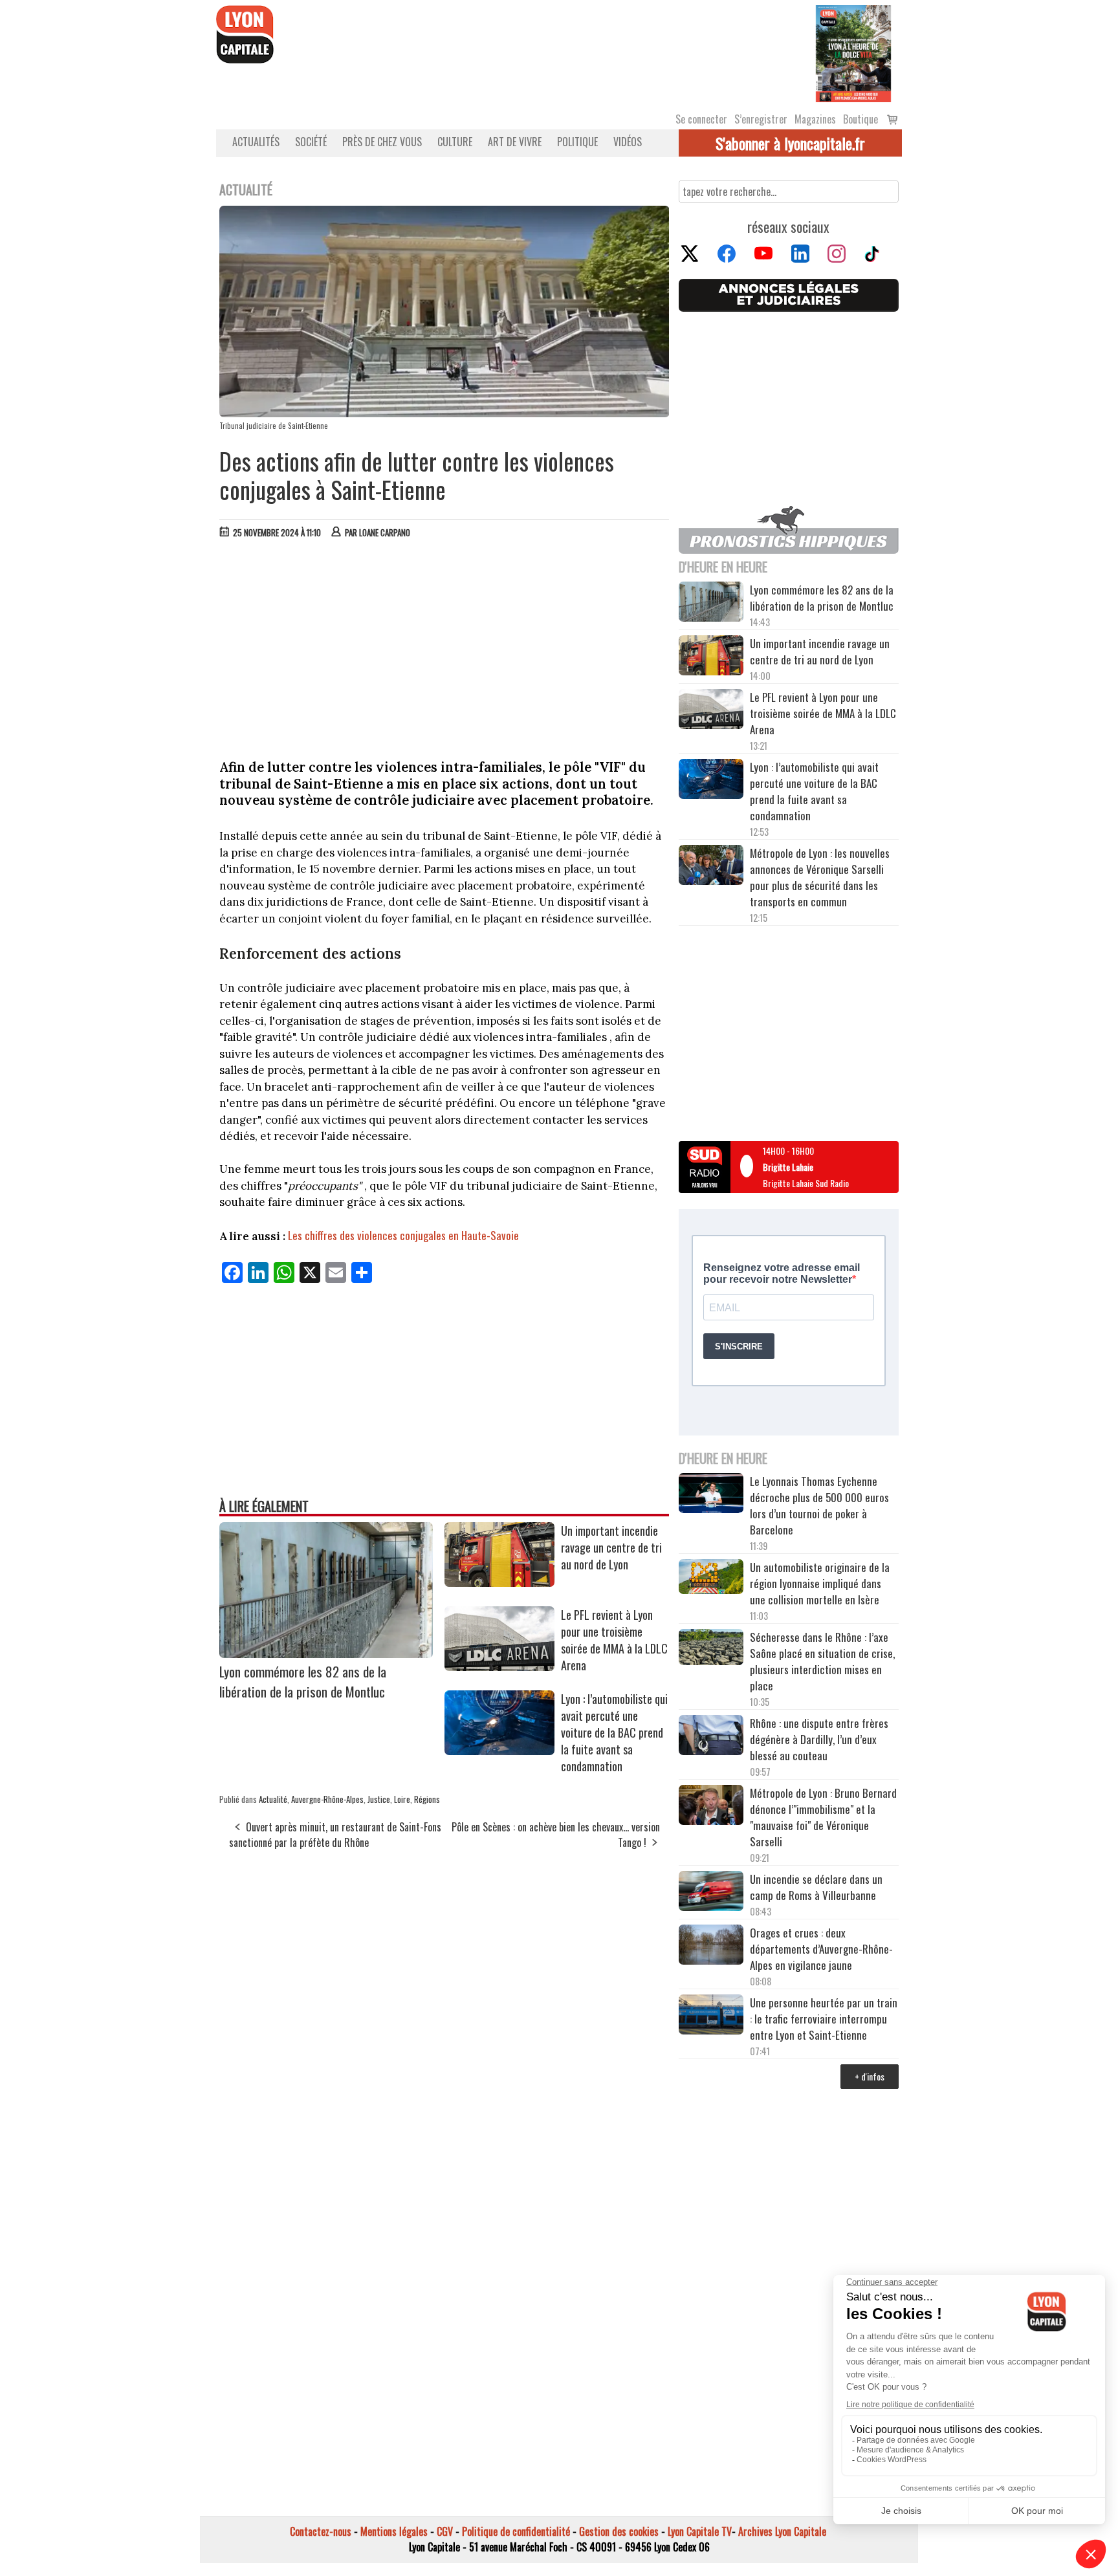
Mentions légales (394, 2531)
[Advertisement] (444, 646)
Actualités (256, 142)
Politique (577, 142)
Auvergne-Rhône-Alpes (327, 1799)
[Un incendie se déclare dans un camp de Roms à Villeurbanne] (711, 1893)
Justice (379, 1799)
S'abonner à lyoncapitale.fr (790, 143)
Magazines (815, 119)
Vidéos (628, 142)
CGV (445, 2531)
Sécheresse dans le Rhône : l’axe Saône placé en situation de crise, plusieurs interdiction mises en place (822, 1661)
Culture (455, 142)
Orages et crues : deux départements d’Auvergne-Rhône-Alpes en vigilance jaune (821, 1949)
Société (311, 142)
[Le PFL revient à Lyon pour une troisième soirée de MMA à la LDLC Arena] (499, 1666)
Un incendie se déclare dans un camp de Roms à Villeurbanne (816, 1887)
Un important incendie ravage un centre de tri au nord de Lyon (611, 1547)
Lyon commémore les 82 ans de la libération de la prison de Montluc (303, 1681)
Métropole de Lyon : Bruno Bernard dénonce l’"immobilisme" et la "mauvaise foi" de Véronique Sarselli (823, 1817)
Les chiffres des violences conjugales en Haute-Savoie (403, 1235)
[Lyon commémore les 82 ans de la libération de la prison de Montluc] (326, 1654)
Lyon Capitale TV (700, 2531)
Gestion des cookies (619, 2531)
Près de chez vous (382, 142)
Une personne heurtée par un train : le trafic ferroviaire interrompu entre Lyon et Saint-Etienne (824, 2019)
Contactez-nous (321, 2531)
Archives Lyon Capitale (782, 2531)
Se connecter (701, 119)
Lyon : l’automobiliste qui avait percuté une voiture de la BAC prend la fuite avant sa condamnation (614, 1732)
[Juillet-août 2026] (853, 52)
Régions (427, 1799)
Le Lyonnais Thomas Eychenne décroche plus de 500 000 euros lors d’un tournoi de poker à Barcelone (819, 1505)
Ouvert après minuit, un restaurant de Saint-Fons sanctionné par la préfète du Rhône (335, 1835)
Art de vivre (515, 142)
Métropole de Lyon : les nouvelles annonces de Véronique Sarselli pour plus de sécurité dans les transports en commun (820, 877)
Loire (402, 1799)
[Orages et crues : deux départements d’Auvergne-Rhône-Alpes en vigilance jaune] (711, 1947)
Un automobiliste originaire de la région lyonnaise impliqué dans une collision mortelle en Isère (820, 1583)
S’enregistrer (761, 119)
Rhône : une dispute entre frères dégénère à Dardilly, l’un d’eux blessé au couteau (819, 1739)
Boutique (860, 119)
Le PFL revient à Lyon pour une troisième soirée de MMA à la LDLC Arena (614, 1640)
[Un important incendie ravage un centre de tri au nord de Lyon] (499, 1582)
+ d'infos (870, 2076)
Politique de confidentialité (516, 2531)
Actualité (273, 1799)
